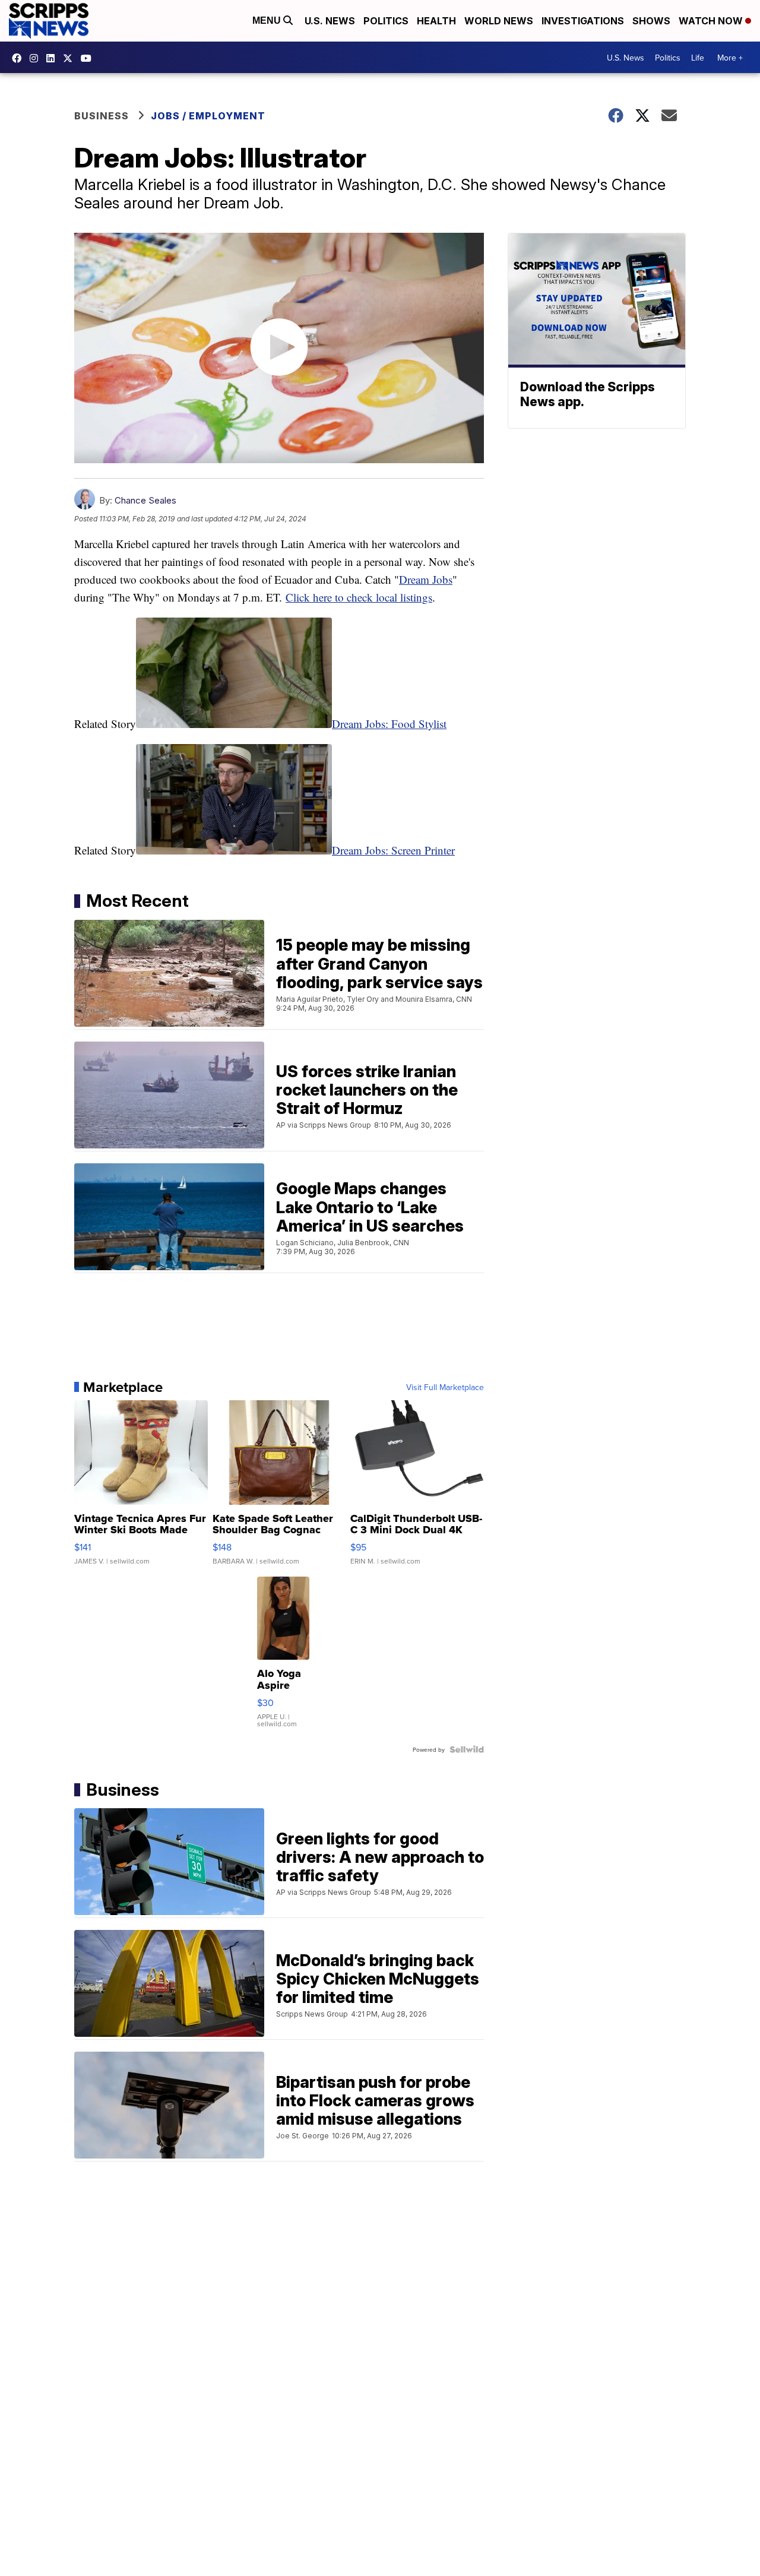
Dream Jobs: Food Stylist (389, 724)
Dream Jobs (426, 579)
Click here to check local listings (359, 597)
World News (499, 21)
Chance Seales (145, 500)
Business (102, 116)
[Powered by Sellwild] (467, 1749)
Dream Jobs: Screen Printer (393, 850)
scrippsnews (20, 58)
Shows (651, 21)
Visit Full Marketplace (445, 1387)
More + (730, 58)
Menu (268, 20)
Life (698, 58)
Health (436, 21)
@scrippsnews (89, 58)
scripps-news (53, 58)
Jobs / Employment (208, 116)
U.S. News (330, 21)
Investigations (583, 21)
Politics (386, 21)
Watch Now (712, 21)
